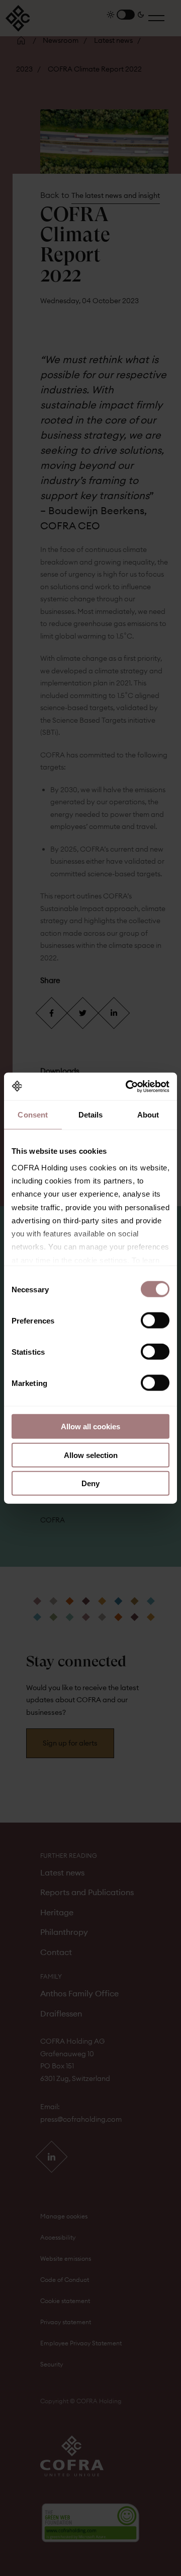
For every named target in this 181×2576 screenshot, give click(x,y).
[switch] (155, 1320)
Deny (90, 1483)
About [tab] (148, 1115)
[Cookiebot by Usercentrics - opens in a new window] (128, 1086)
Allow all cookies (90, 1426)
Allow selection (91, 1455)
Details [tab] (91, 1115)
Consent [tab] (33, 1115)
